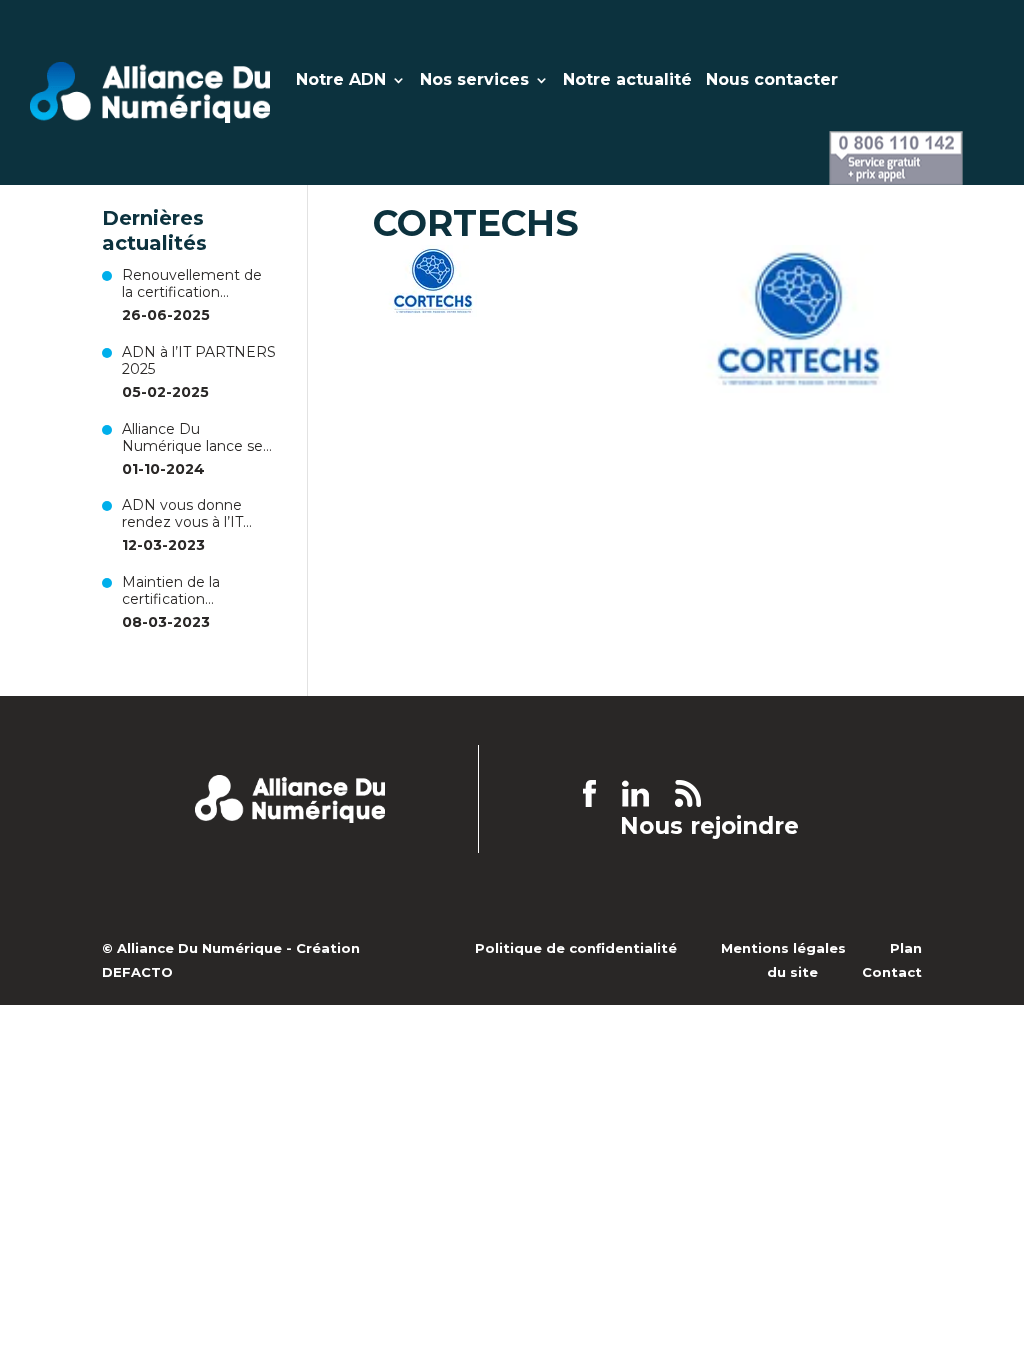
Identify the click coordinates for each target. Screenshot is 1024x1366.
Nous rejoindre (709, 827)
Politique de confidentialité (576, 948)
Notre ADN (341, 81)
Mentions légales (783, 948)
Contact (892, 972)
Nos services (474, 81)
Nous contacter (772, 81)
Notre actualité (627, 81)
